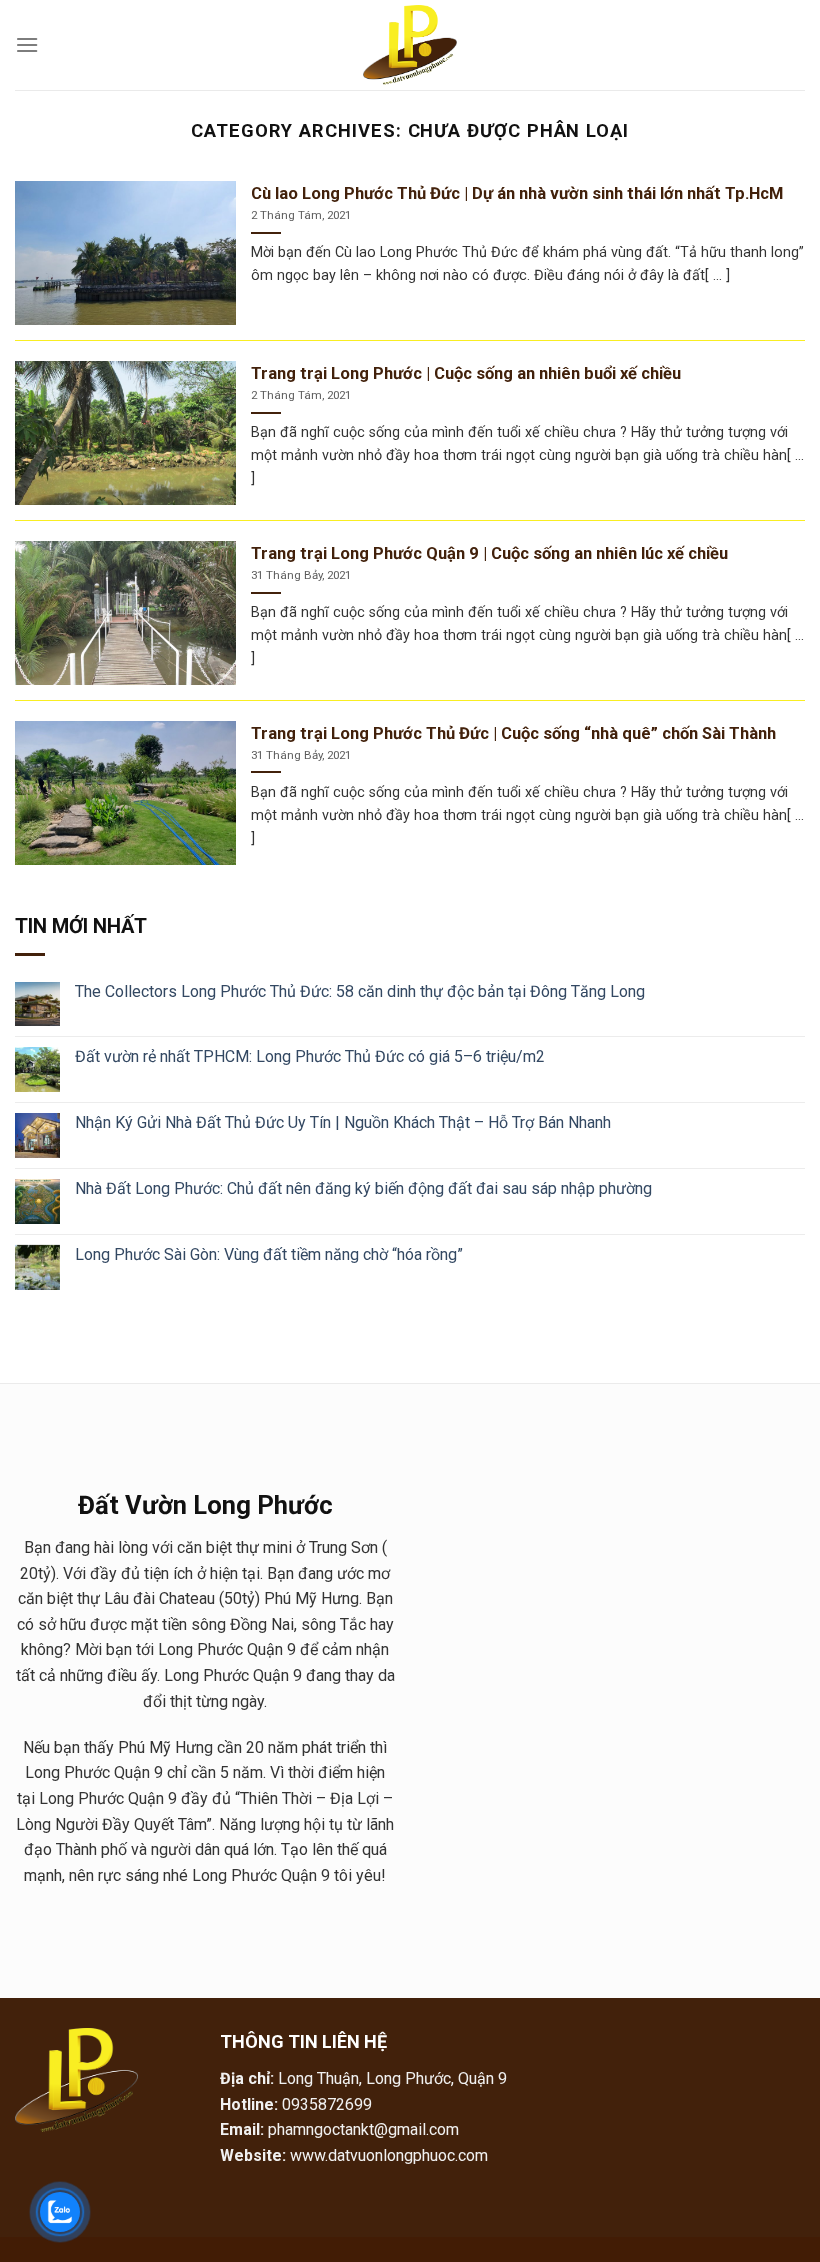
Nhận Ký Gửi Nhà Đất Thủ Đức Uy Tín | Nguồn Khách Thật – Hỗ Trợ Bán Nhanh (343, 1122)
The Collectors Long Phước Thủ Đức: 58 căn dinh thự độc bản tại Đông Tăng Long (360, 991)
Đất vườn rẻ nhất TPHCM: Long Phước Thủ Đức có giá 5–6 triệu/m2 (310, 1056)
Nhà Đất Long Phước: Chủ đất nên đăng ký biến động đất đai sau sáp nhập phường (363, 1188)
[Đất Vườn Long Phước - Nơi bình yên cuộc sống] (410, 45)
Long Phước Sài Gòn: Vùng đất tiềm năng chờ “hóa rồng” (269, 1254)
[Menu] (27, 44)
